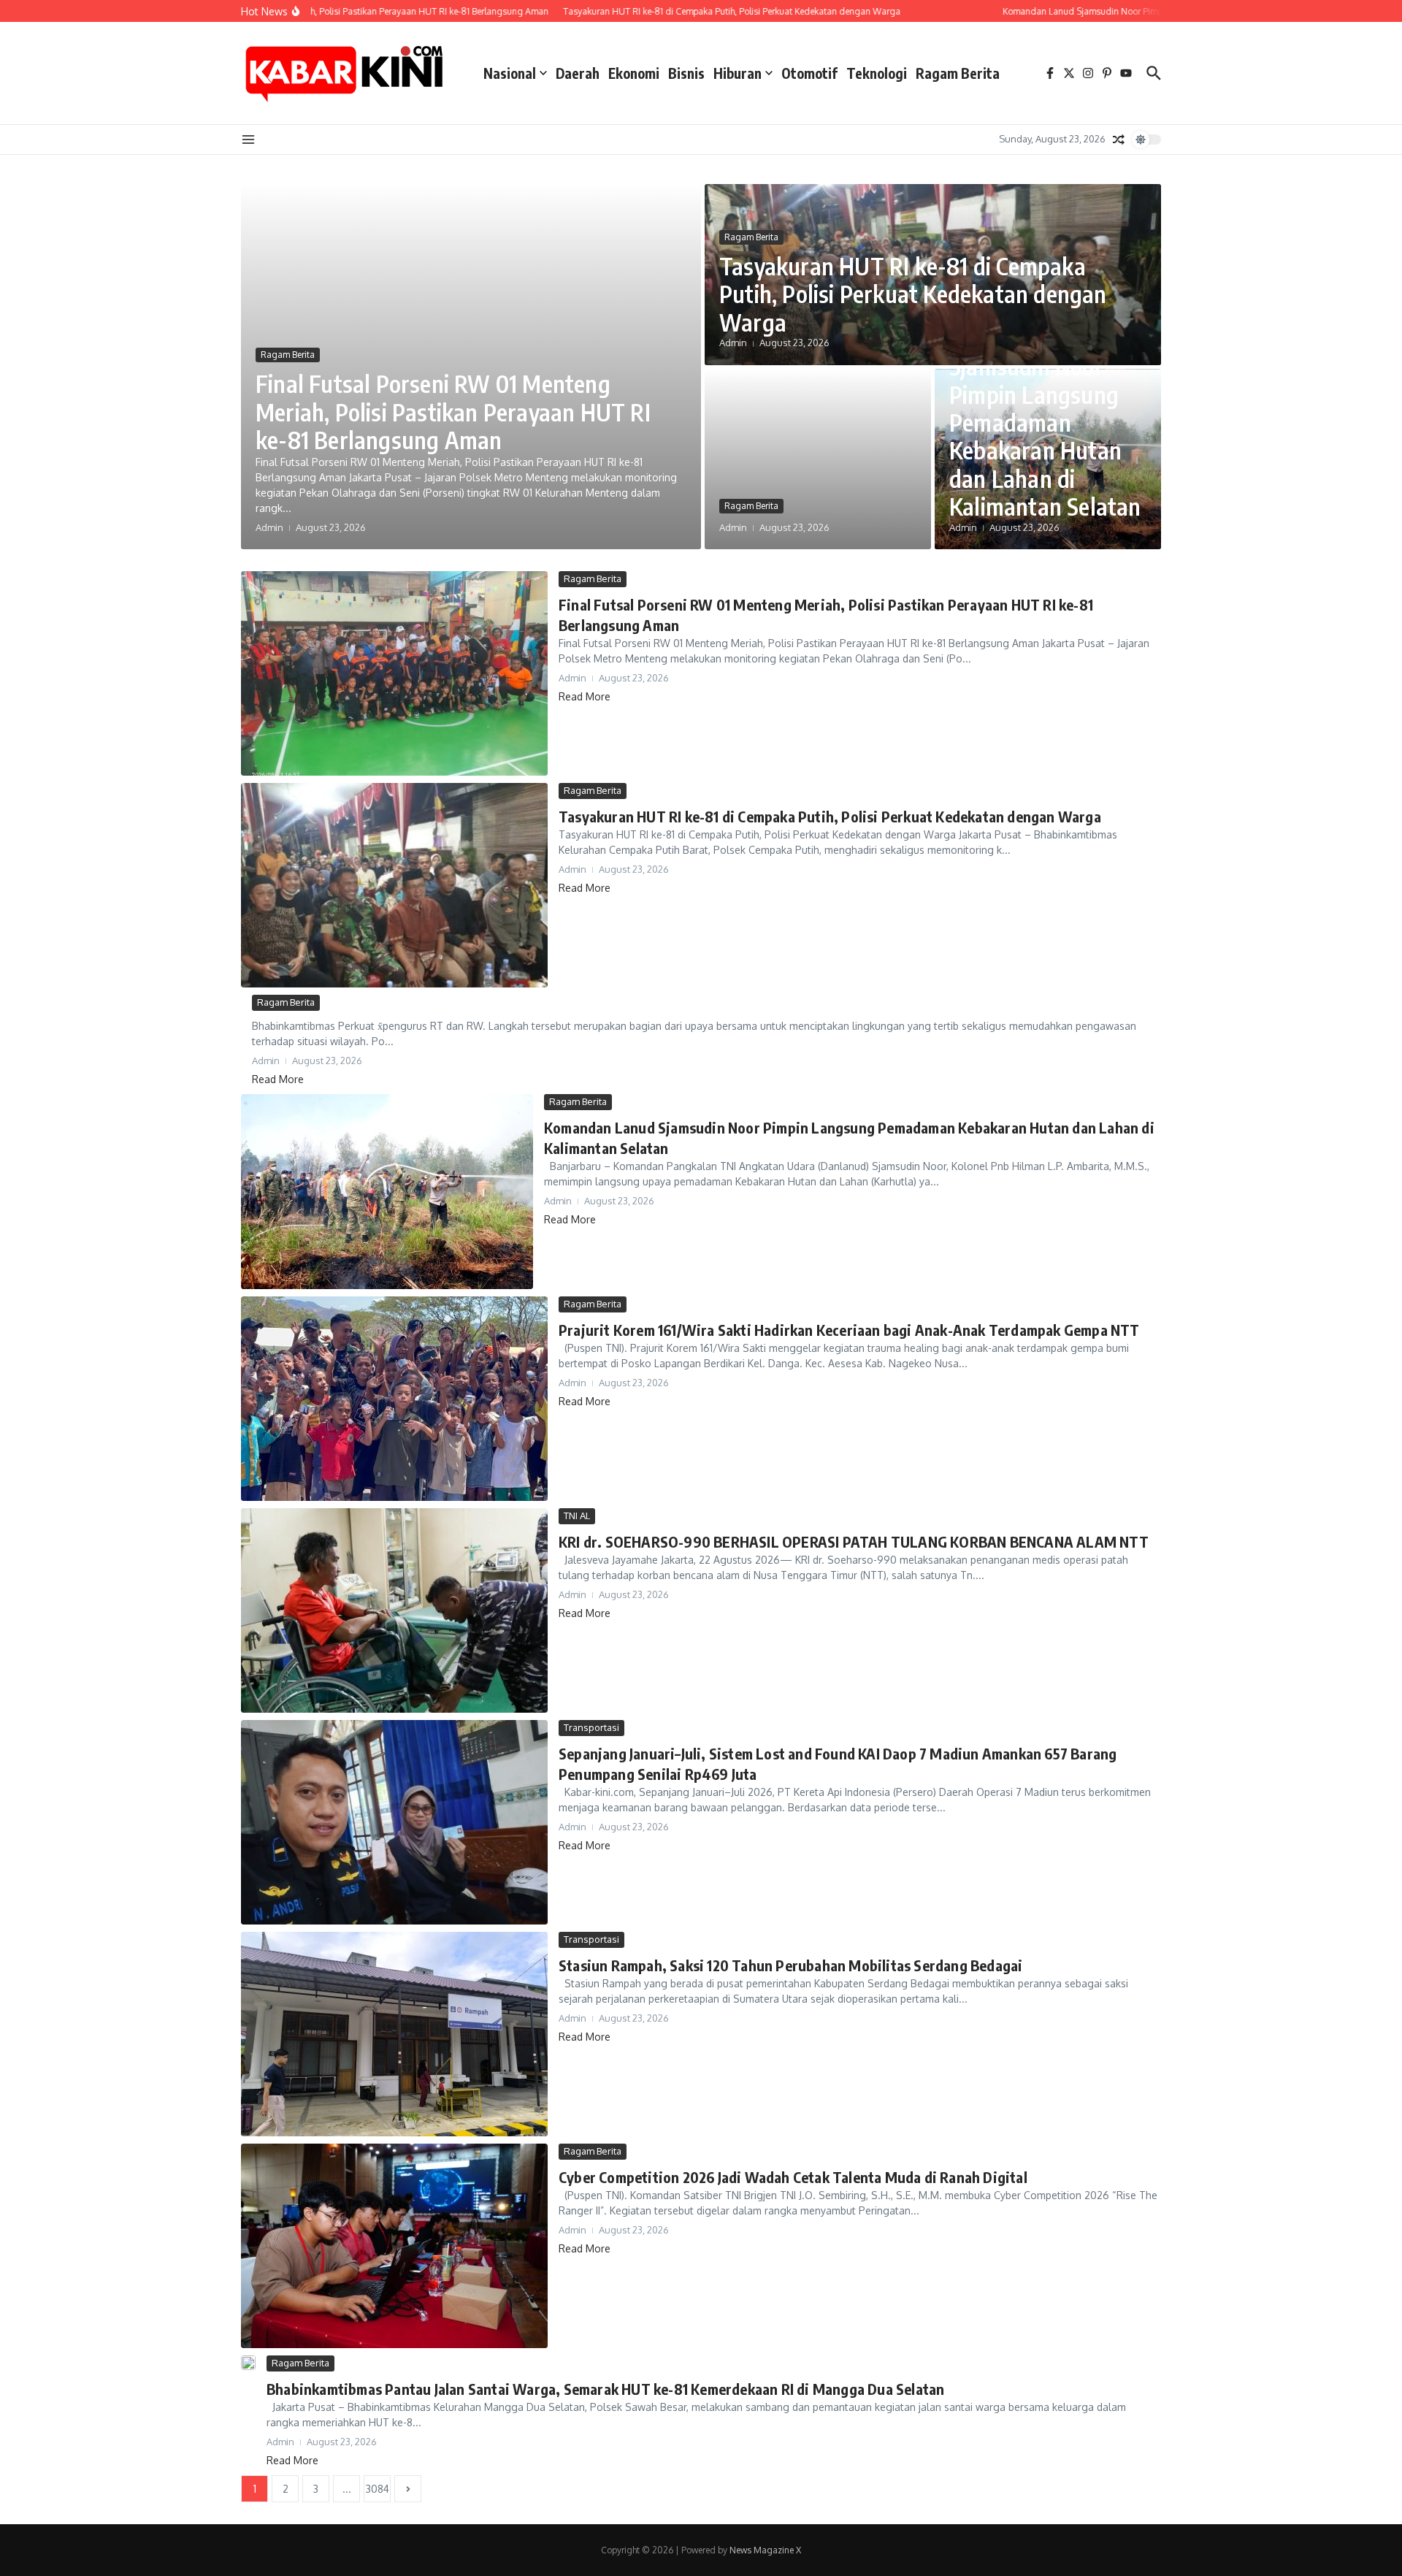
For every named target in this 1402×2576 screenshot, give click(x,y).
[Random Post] (1119, 139)
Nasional (510, 73)
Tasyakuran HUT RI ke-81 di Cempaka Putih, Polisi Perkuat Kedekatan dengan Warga (913, 294)
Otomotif (809, 73)
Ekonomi (634, 73)
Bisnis (686, 73)
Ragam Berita (958, 73)
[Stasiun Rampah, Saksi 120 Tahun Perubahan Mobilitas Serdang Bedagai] (394, 2034)
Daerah (578, 73)
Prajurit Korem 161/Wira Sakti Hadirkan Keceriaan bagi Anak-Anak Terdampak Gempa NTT (849, 1330)
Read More (585, 696)
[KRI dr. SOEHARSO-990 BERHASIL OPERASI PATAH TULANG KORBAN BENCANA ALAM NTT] (394, 1610)
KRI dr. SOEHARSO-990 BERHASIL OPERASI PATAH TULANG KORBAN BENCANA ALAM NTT (854, 1541)
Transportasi (591, 1727)
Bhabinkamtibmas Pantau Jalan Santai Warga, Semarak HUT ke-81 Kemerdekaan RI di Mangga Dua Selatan (605, 2389)
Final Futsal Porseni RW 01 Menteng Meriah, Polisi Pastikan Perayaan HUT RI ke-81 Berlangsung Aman (453, 412)
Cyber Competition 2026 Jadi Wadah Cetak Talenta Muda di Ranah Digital (793, 2177)
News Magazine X (765, 2550)
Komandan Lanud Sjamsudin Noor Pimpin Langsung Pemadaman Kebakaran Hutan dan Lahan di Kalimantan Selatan (1045, 422)
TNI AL (577, 1516)
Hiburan (738, 73)
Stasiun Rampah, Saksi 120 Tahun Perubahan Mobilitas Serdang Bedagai (790, 1965)
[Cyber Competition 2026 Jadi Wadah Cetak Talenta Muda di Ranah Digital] (394, 2246)
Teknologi (877, 73)
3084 (378, 2489)
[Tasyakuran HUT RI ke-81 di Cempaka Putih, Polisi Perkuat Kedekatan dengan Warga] (394, 885)
